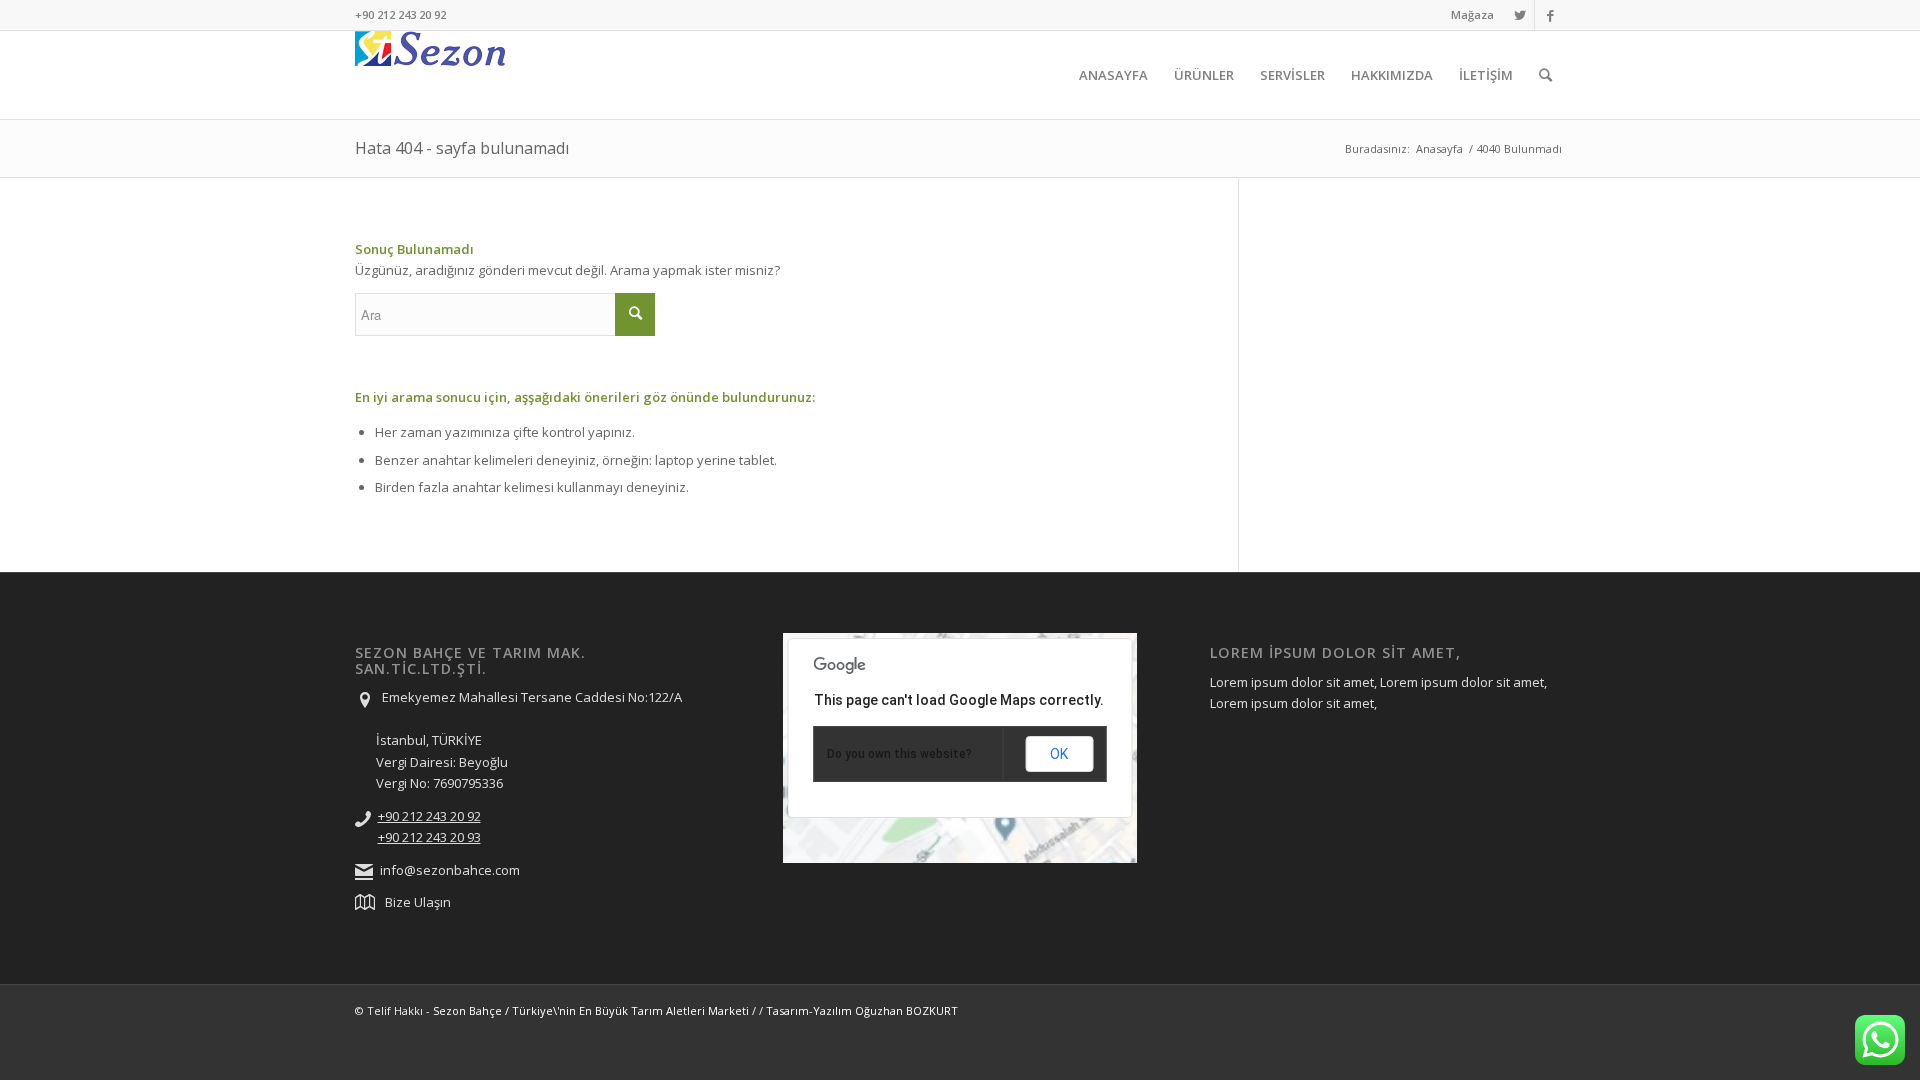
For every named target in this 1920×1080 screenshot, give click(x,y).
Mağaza (1472, 14)
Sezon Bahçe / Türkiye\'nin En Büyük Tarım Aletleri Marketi (591, 1010)
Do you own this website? (899, 754)
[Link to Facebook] (1550, 15)
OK (1059, 754)
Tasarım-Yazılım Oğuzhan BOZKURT (862, 1010)
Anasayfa (1439, 148)
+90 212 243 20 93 (429, 837)
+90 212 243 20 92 (429, 816)
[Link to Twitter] (1519, 15)
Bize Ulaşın (418, 902)
